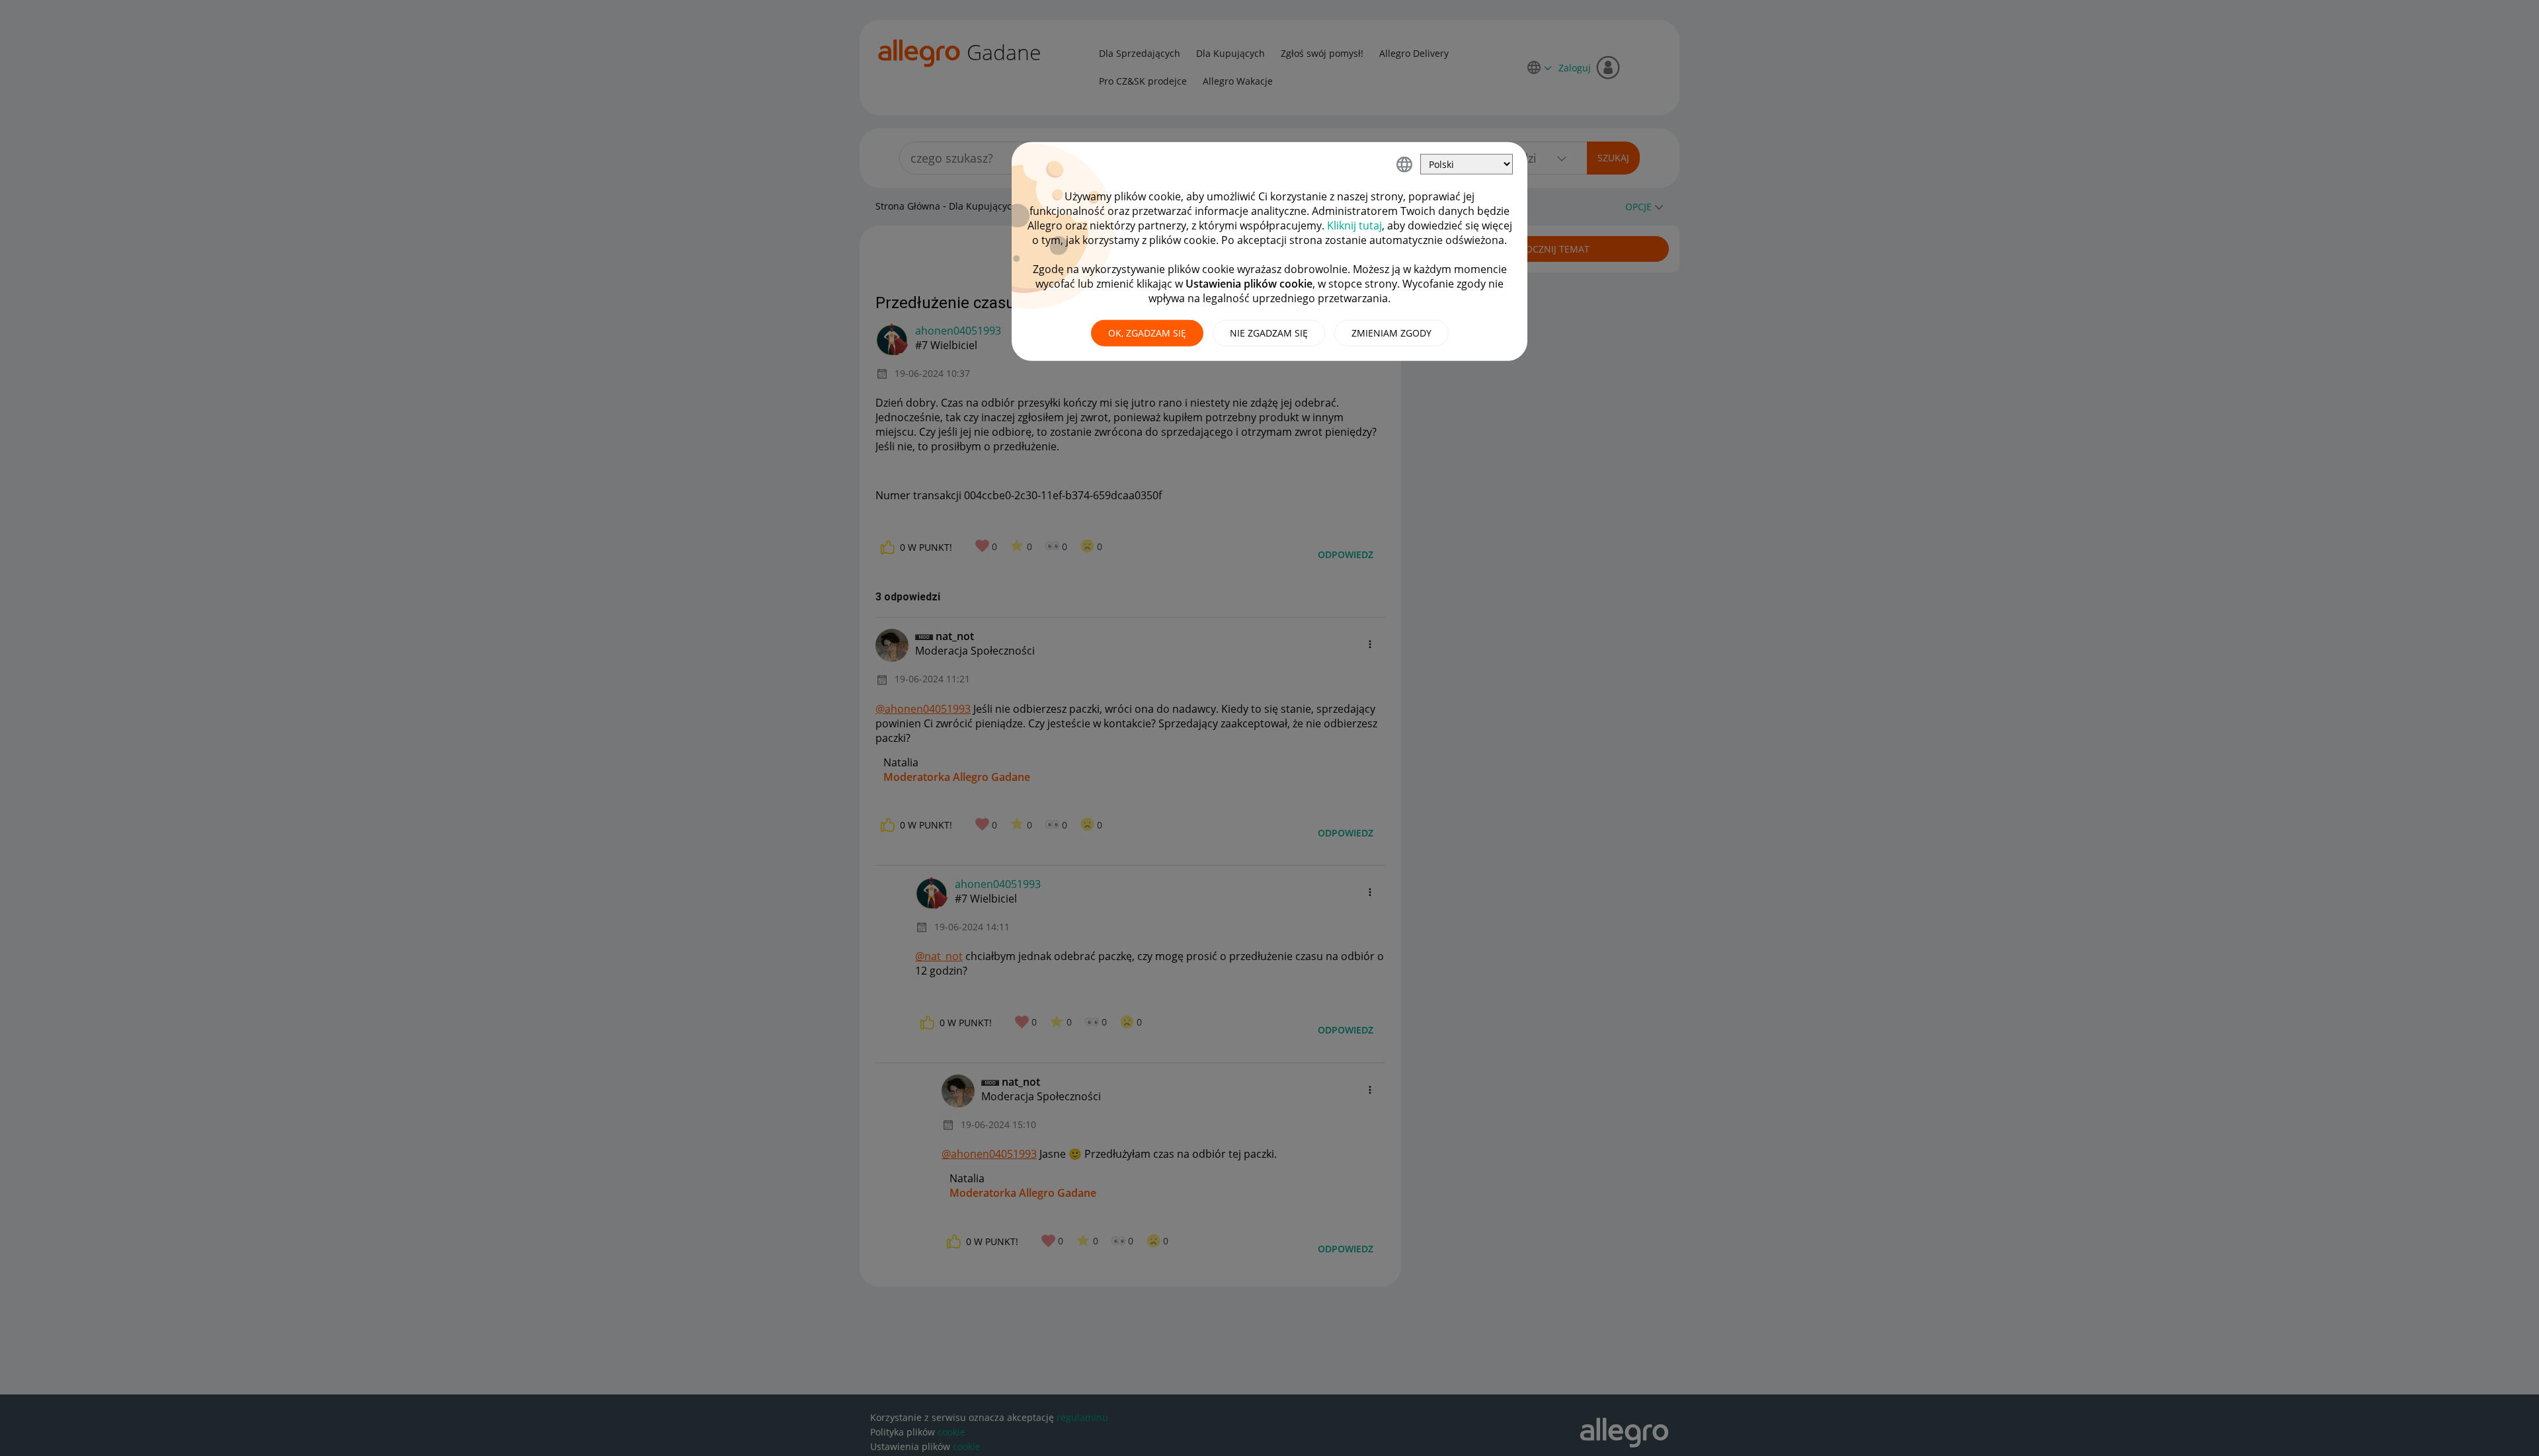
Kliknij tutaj (1354, 225)
